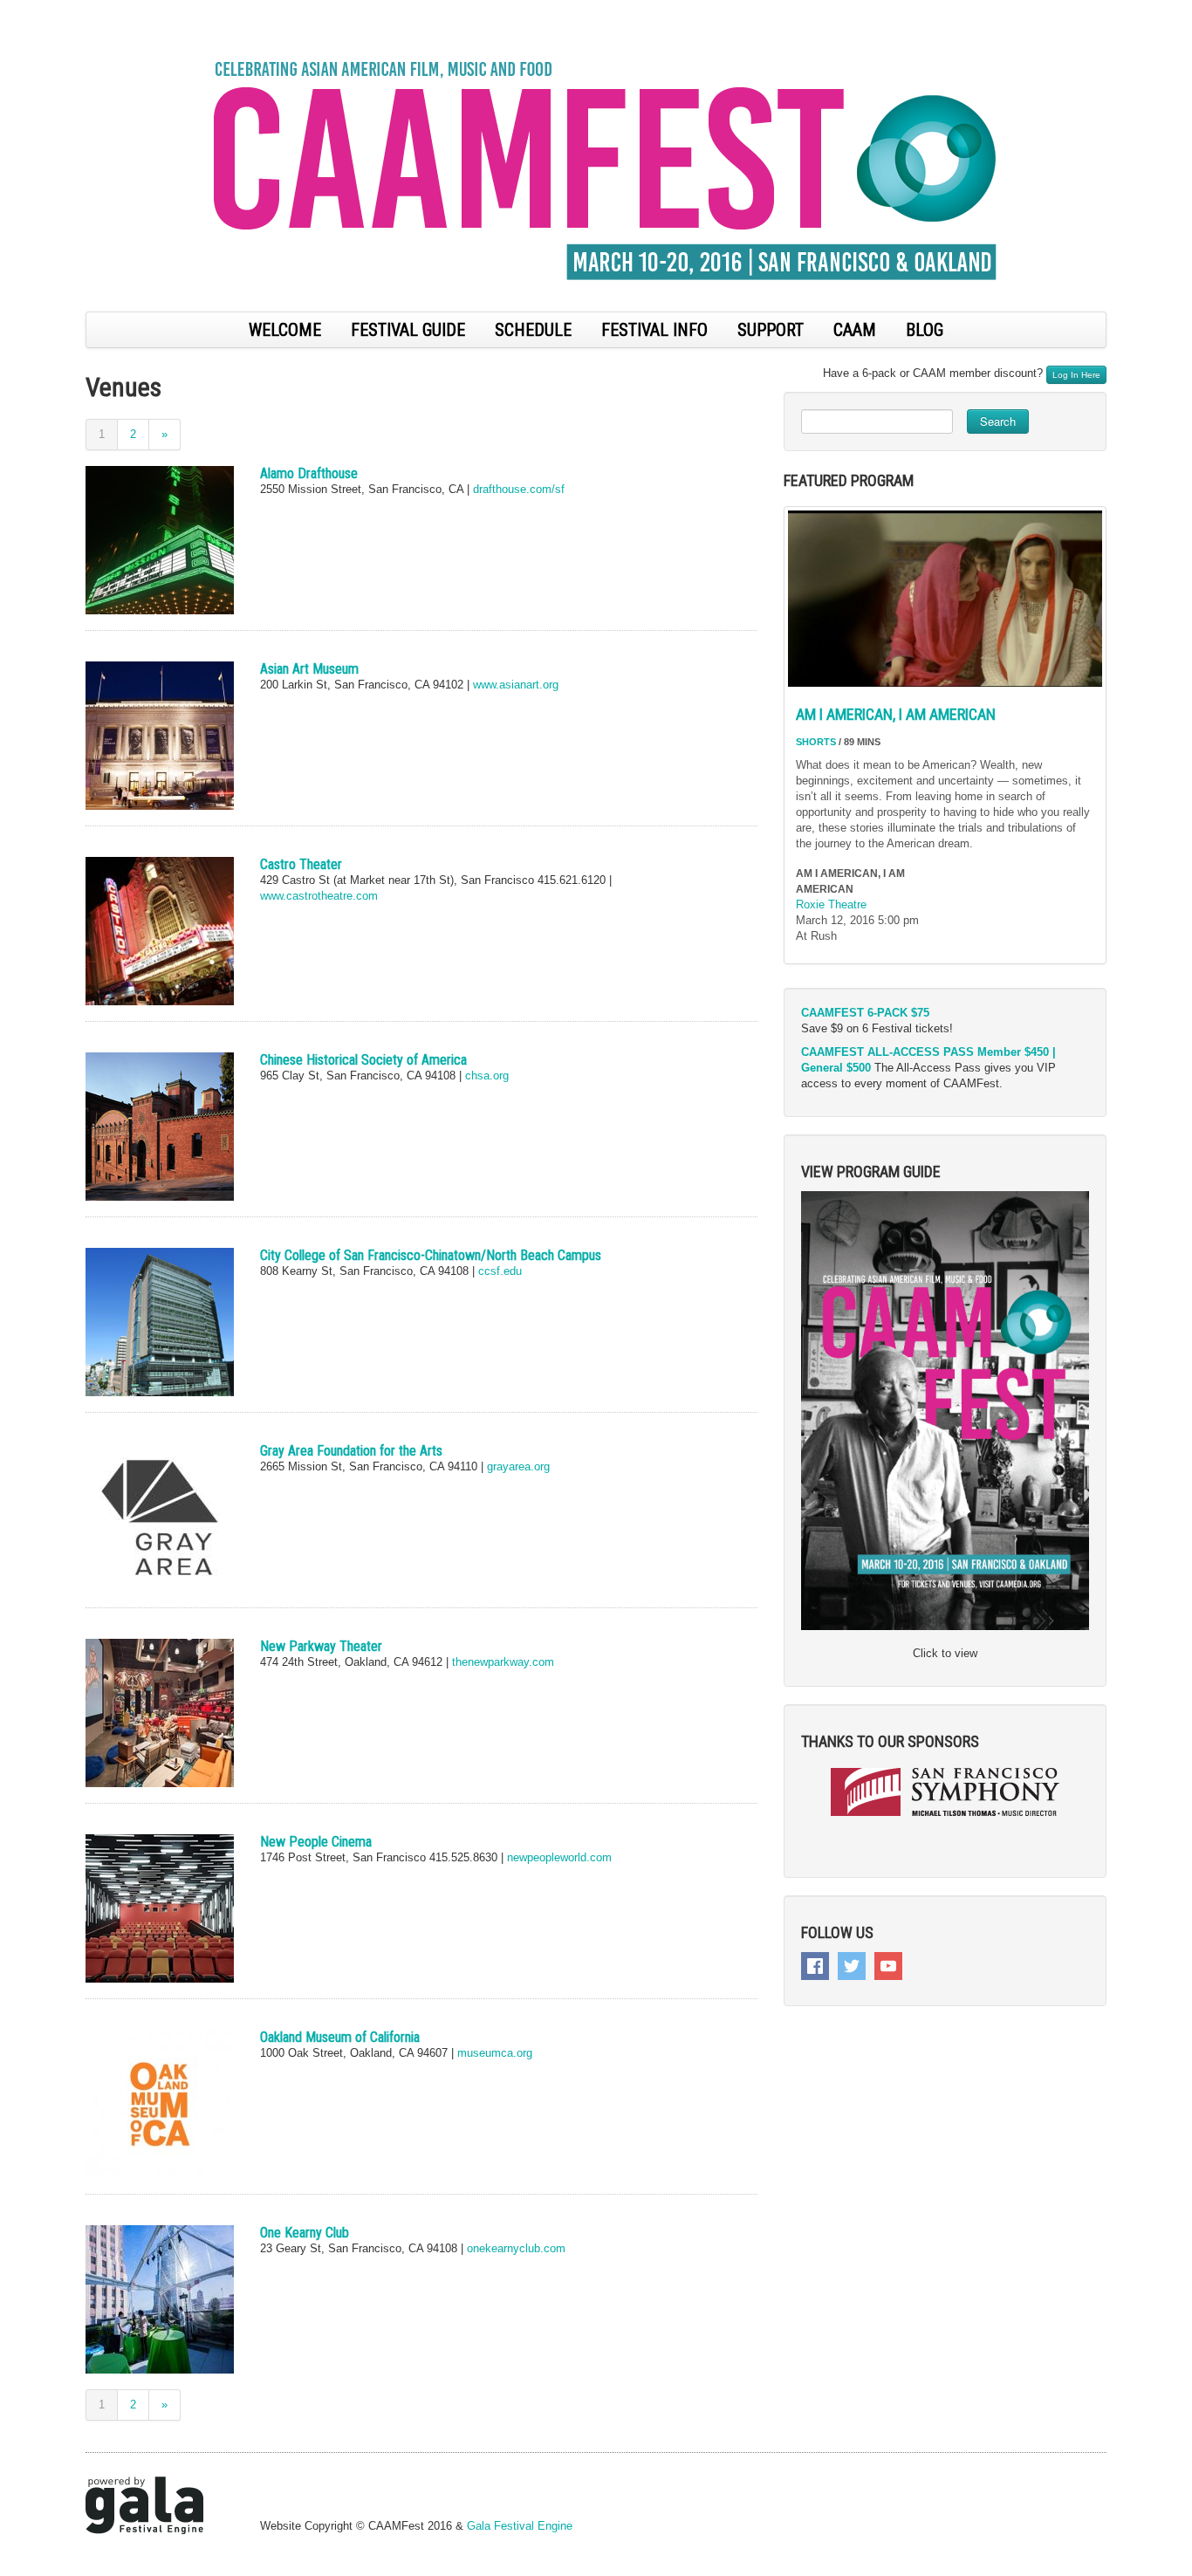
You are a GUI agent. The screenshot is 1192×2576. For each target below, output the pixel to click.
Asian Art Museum (309, 669)
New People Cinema (316, 1842)
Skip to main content (54, 9)
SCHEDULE (533, 330)
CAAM (855, 330)
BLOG (925, 330)
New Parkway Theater (321, 1646)
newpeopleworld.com (558, 1857)
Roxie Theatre (831, 904)
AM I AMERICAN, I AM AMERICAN (896, 714)
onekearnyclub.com (516, 2248)
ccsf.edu (500, 1271)
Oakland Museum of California (340, 2037)
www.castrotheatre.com (319, 896)
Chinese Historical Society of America (363, 1060)
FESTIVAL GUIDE (408, 330)
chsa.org (487, 1076)
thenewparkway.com (503, 1662)
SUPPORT (771, 330)
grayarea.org (518, 1466)
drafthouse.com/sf (519, 489)
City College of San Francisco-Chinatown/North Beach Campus (431, 1255)
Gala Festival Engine (520, 2526)
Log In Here (1076, 375)
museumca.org (493, 2053)
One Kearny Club (305, 2233)
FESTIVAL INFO (654, 330)
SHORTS (816, 742)
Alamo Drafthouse (309, 473)
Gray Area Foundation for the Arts (351, 1451)
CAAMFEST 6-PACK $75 (865, 1013)
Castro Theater (301, 864)
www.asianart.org (516, 685)
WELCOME (285, 330)
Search (998, 421)
